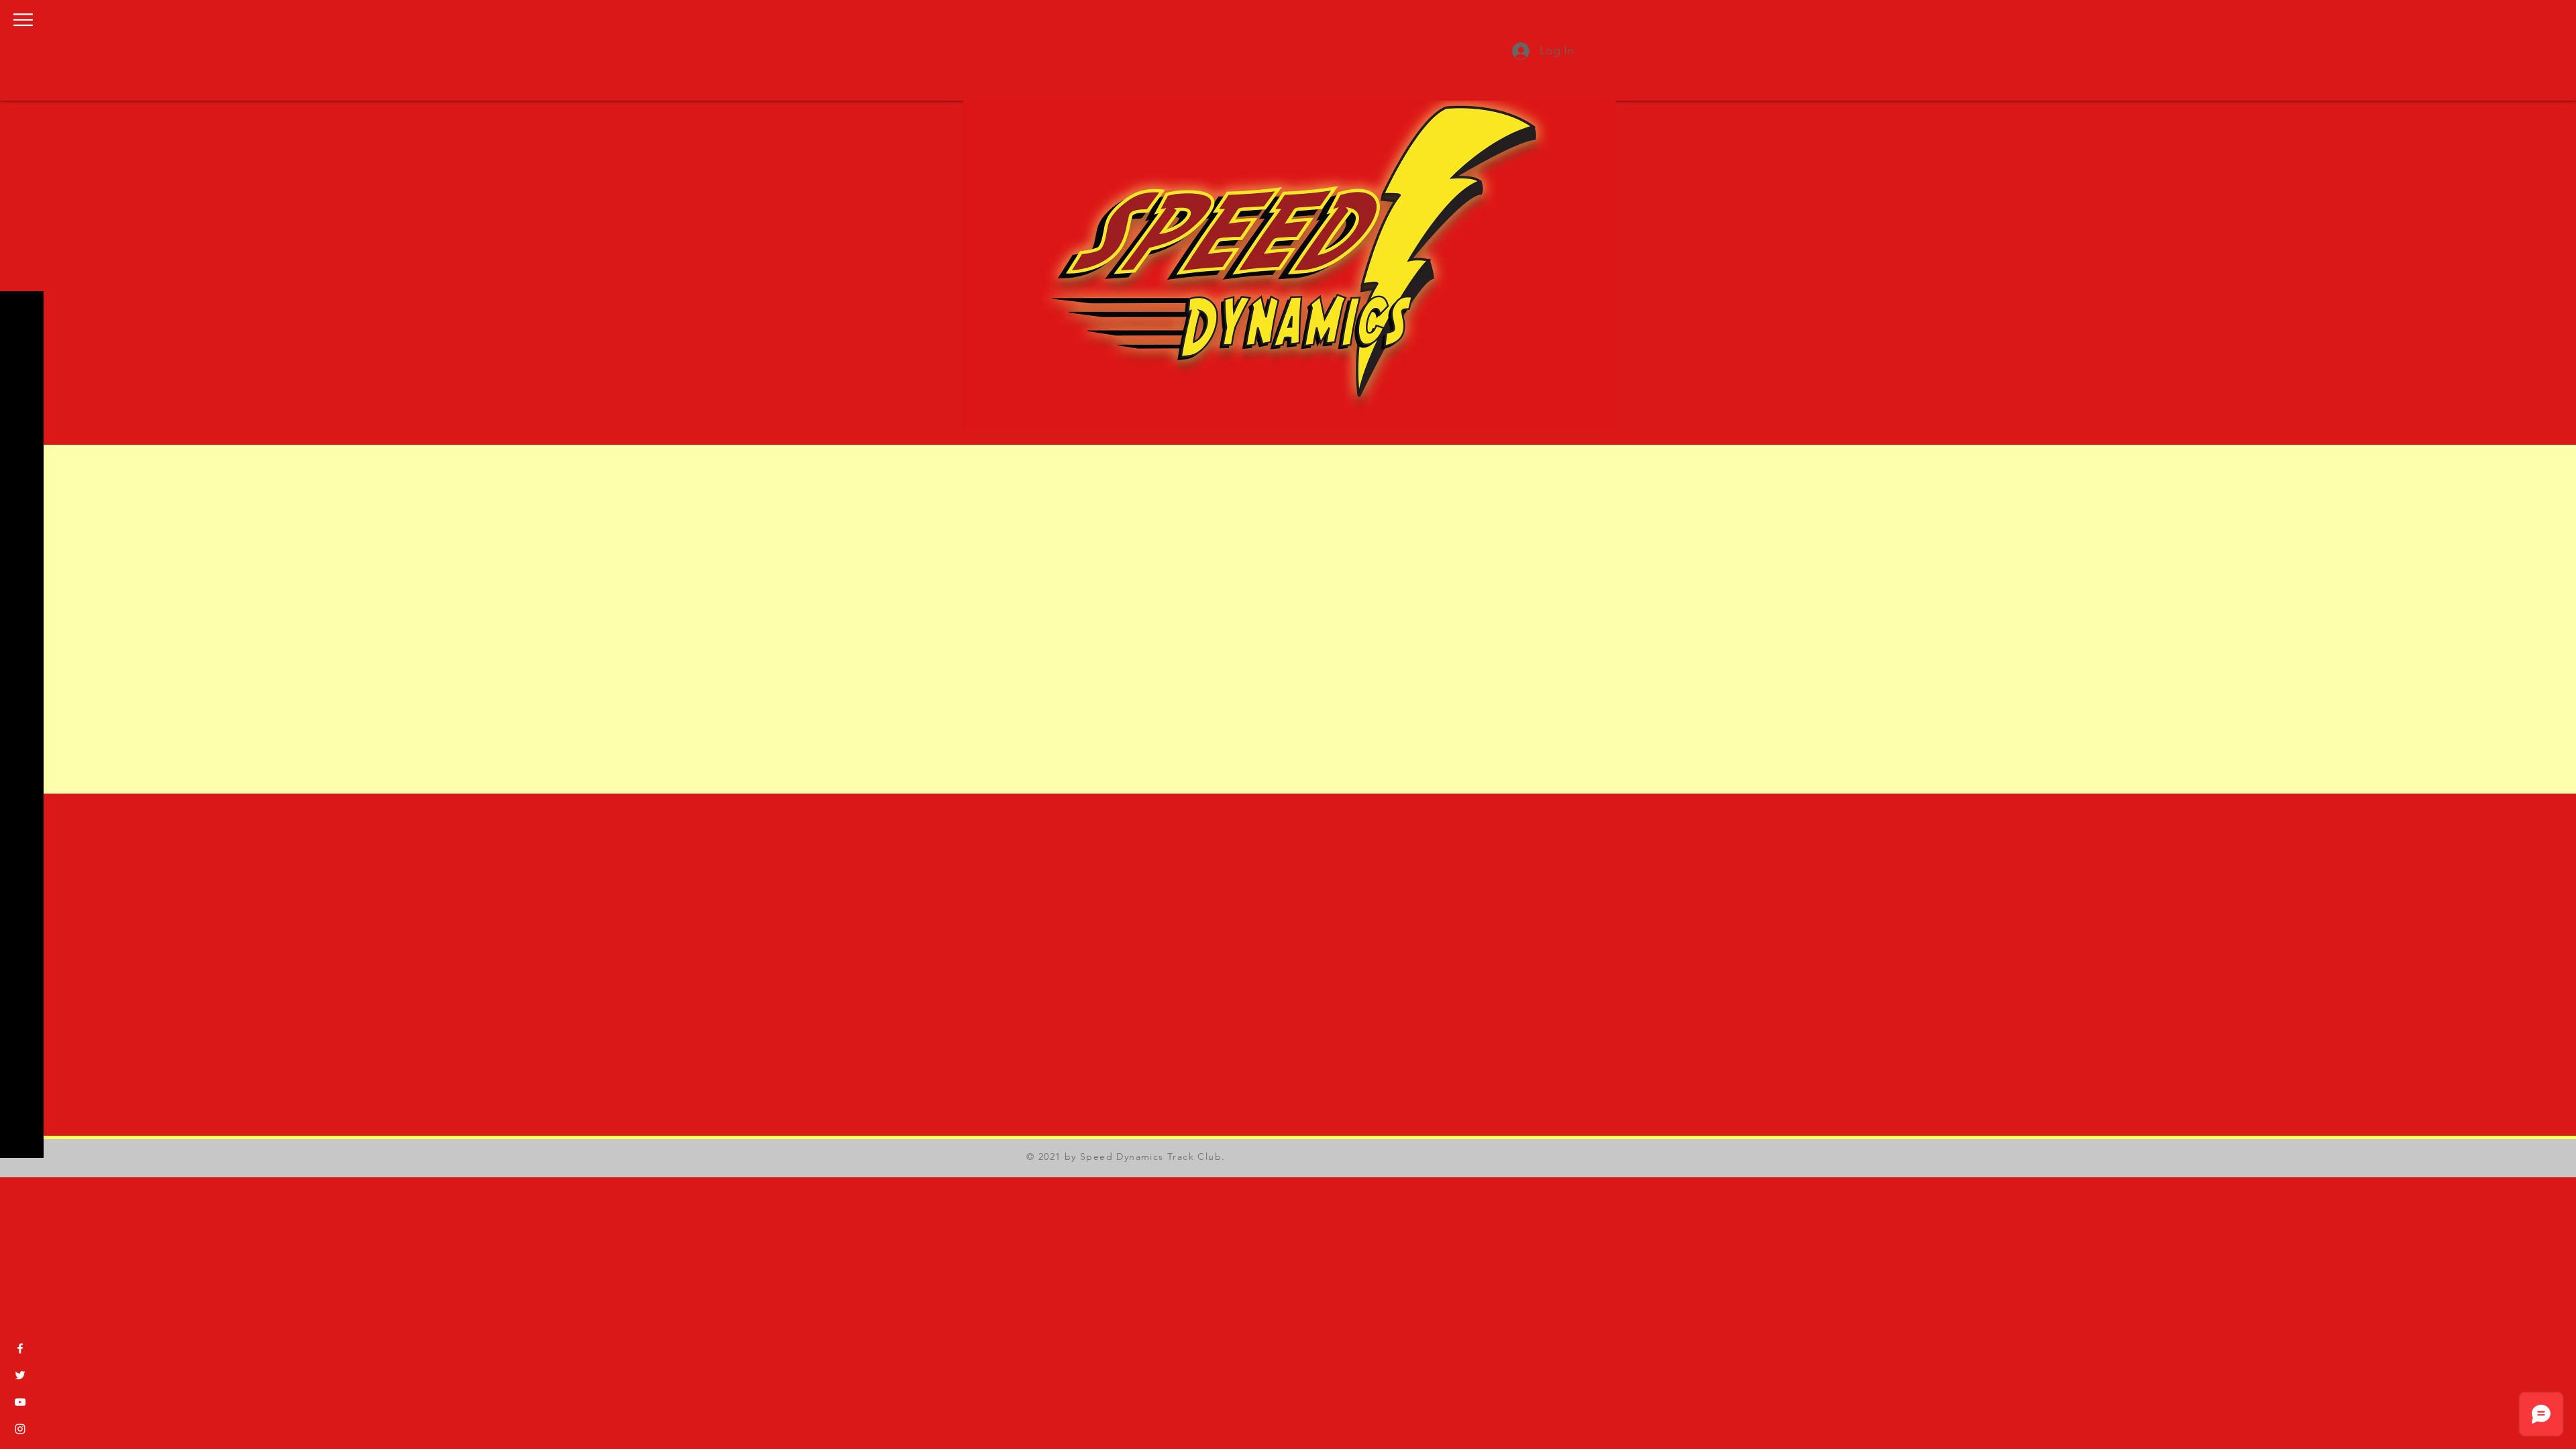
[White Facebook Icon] (20, 1348)
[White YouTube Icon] (20, 1402)
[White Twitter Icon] (20, 1375)
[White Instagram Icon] (20, 1429)
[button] (23, 20)
